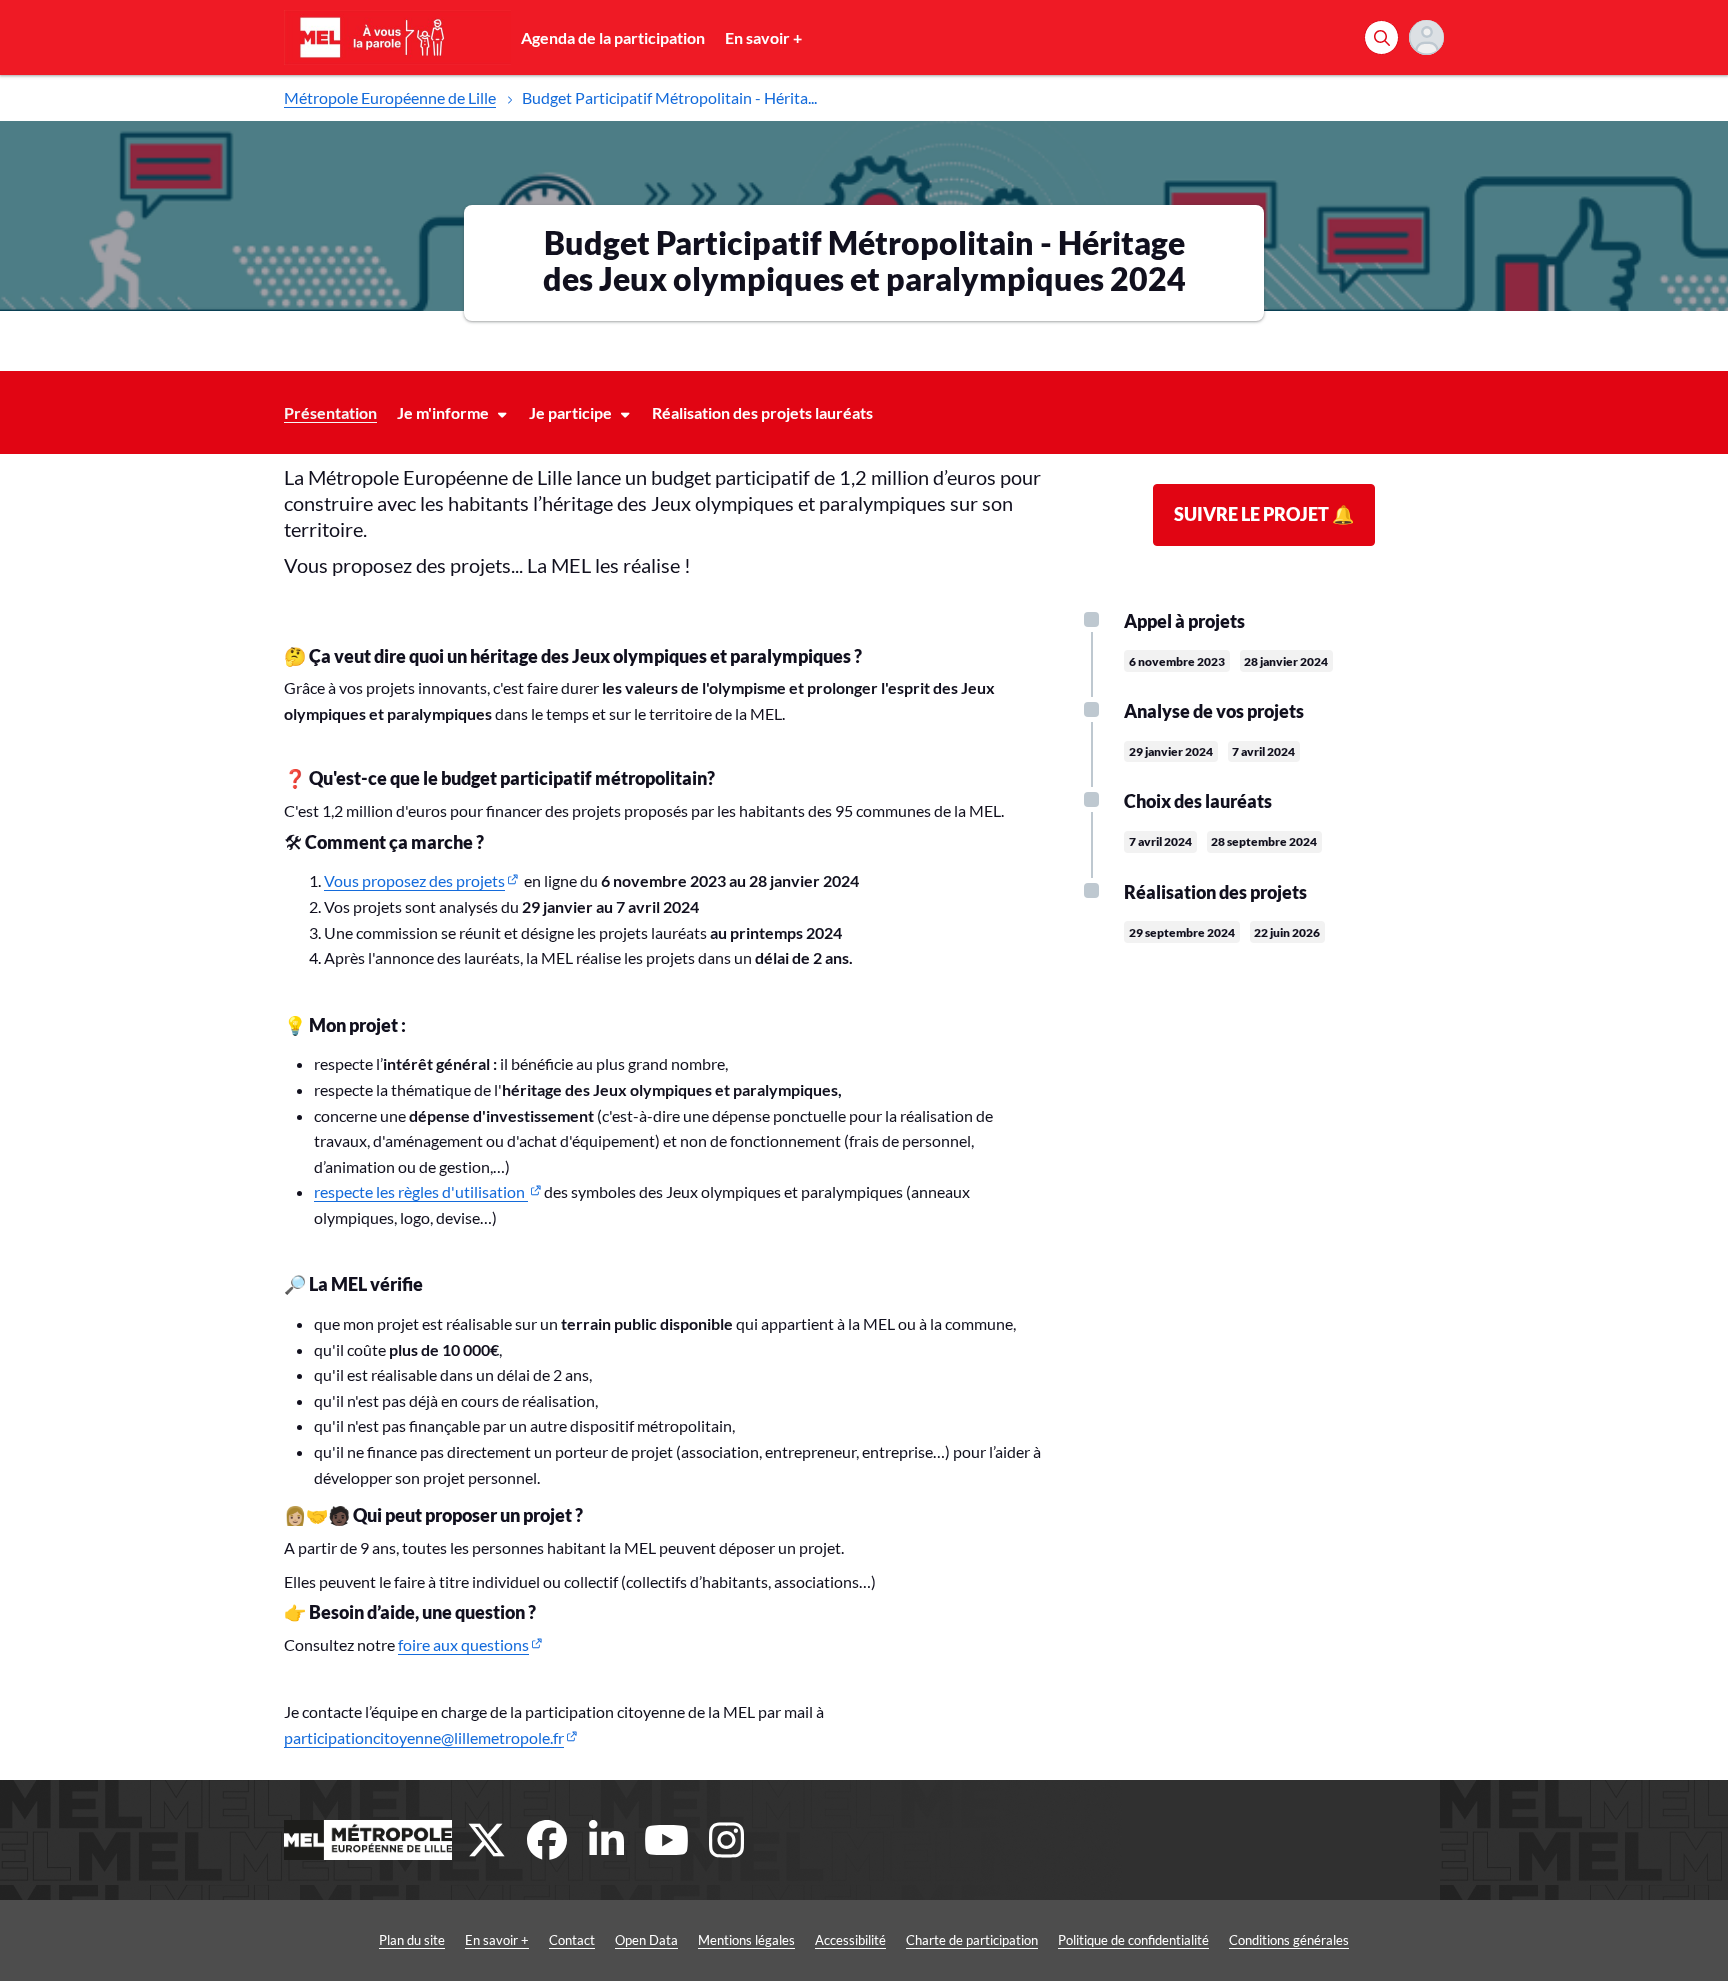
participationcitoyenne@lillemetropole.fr (424, 1737)
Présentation (330, 412)
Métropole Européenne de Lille (390, 97)
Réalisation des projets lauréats (762, 412)
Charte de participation (972, 1940)
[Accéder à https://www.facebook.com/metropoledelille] (547, 1840)
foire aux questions (463, 1644)
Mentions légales (746, 1940)
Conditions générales (1289, 1940)
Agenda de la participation (613, 37)
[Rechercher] (1381, 37)
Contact (572, 1940)
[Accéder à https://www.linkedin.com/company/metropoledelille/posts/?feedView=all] (607, 1840)
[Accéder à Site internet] (368, 1840)
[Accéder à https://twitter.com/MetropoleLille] (487, 1840)
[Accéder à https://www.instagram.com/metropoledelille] (727, 1840)
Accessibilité (850, 1940)
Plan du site (412, 1940)
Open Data (646, 1940)
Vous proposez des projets (414, 880)
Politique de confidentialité (1133, 1940)
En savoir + (763, 37)
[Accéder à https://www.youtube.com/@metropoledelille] (667, 1840)
